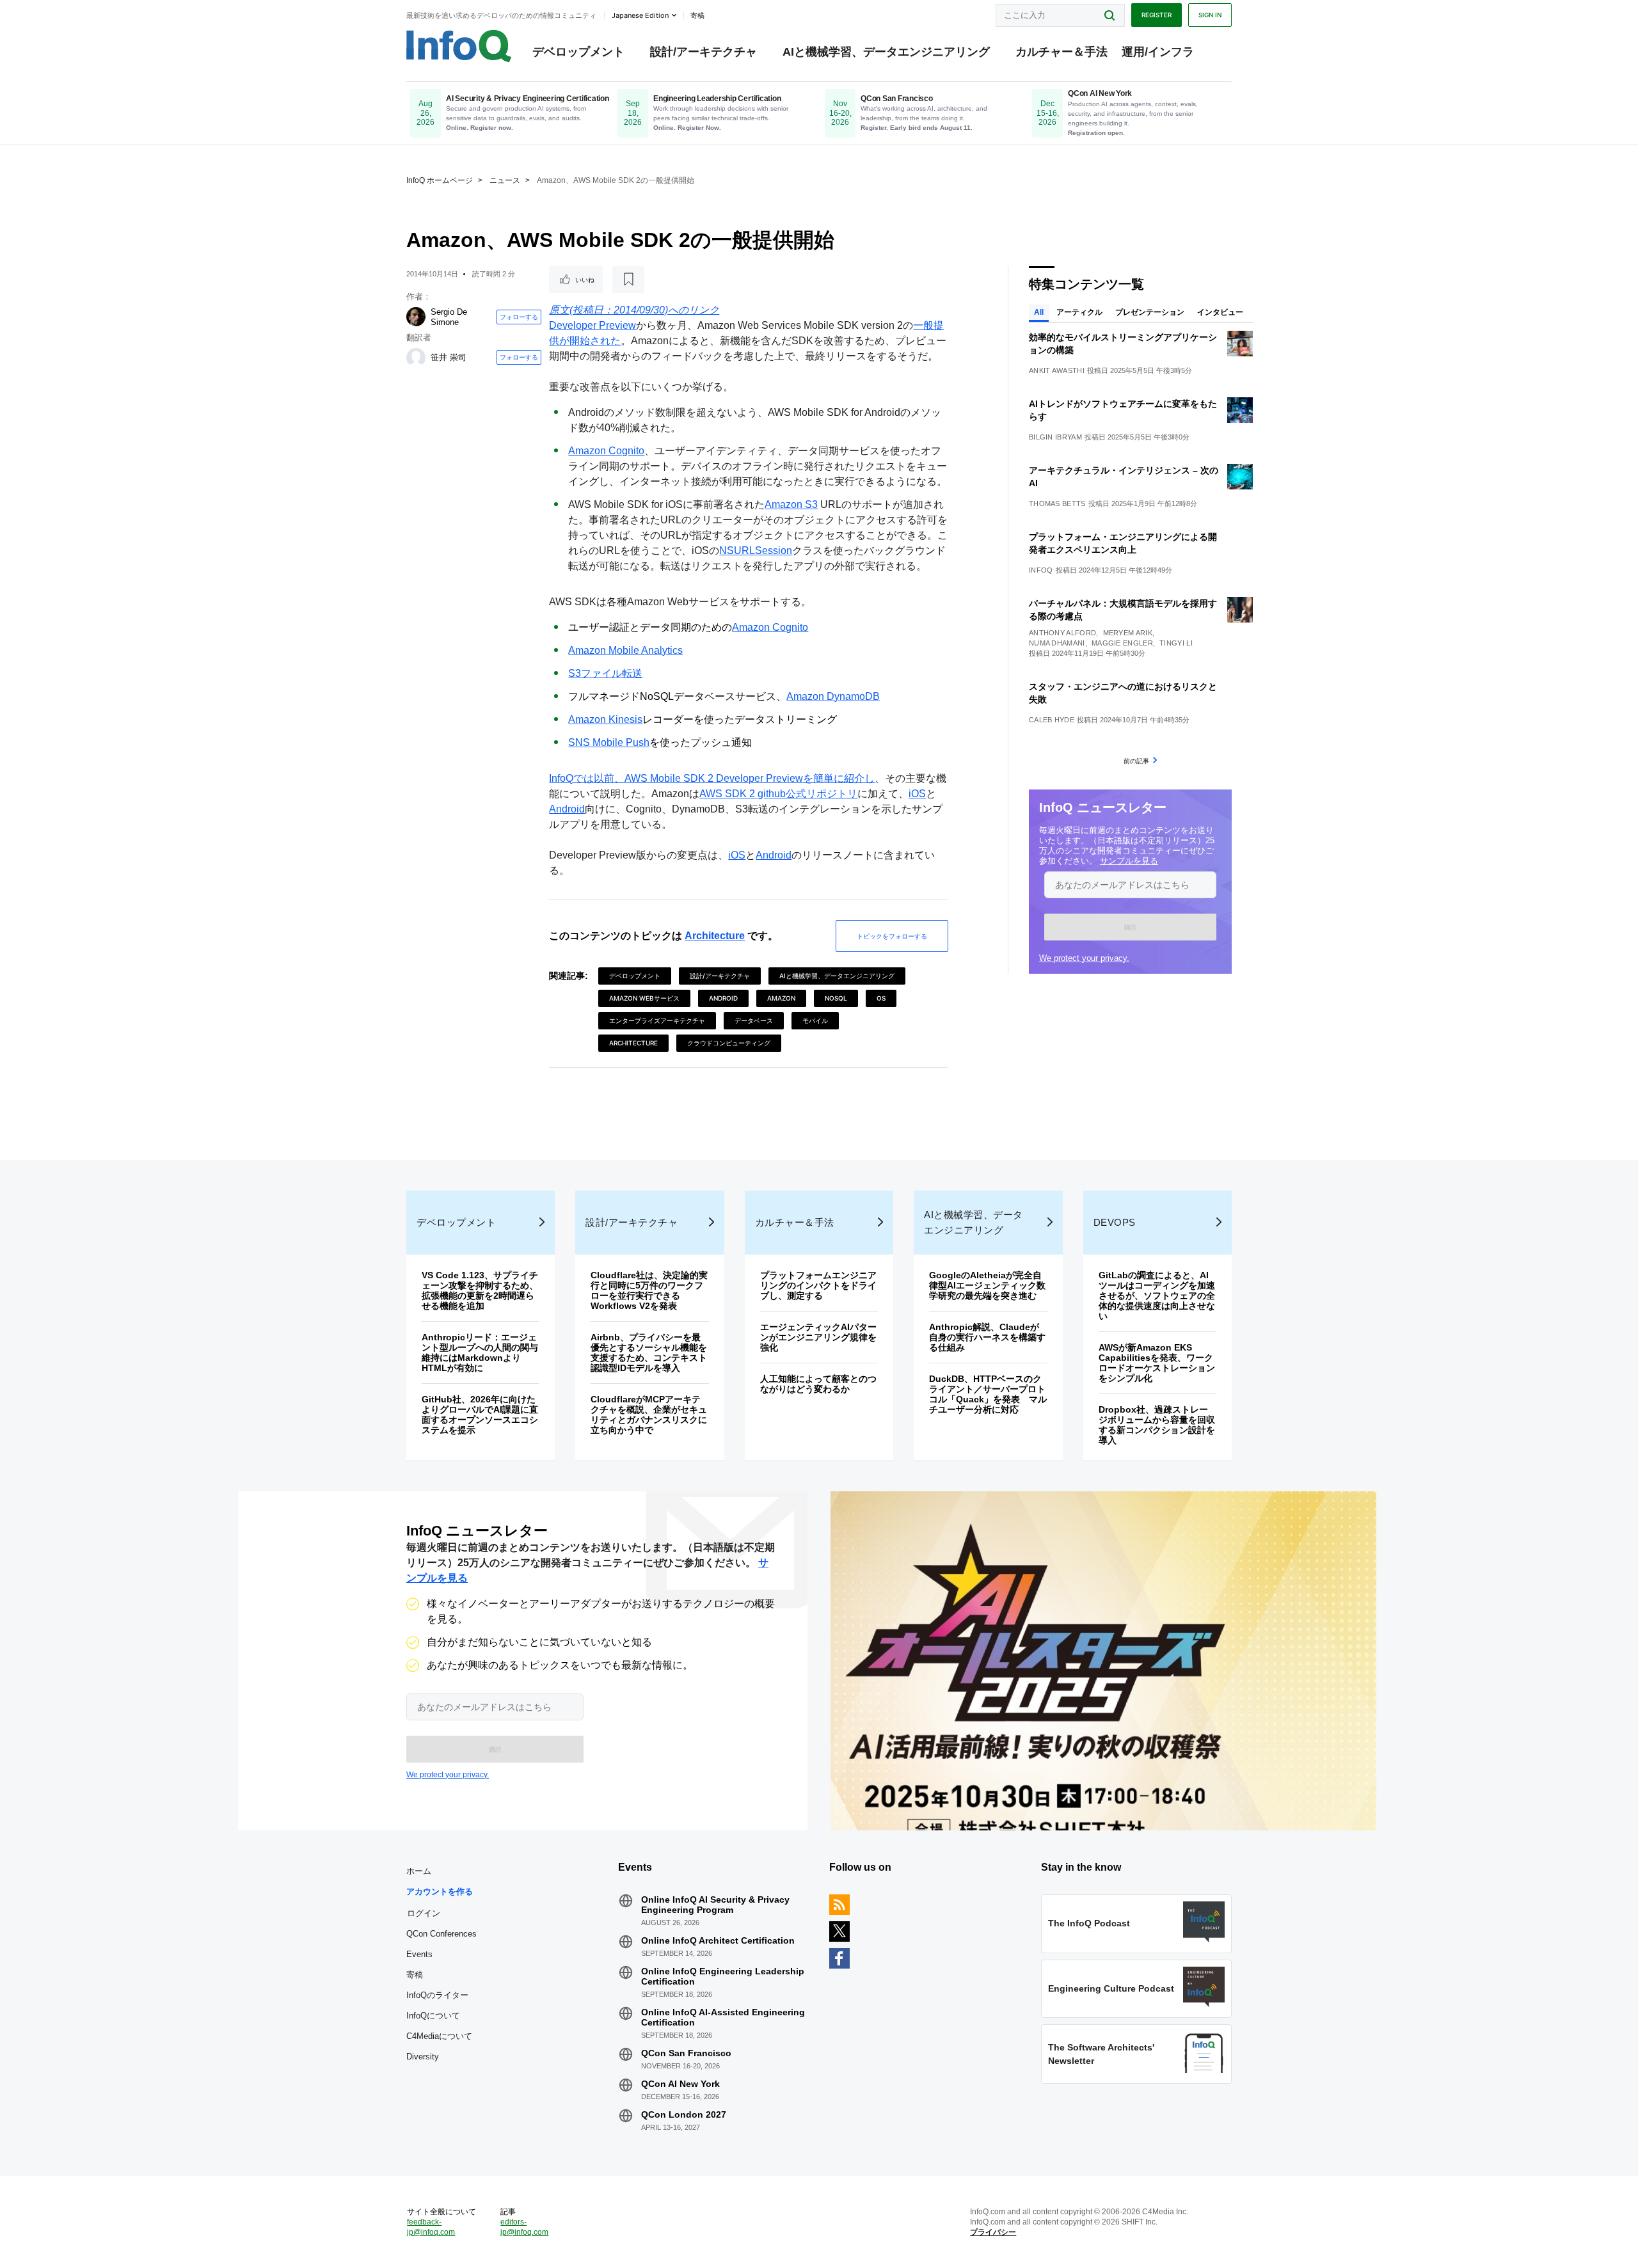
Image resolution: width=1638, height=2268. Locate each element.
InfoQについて (433, 2016)
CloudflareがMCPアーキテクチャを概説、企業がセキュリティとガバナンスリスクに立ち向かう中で (649, 1415)
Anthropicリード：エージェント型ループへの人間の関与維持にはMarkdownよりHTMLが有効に (480, 1352)
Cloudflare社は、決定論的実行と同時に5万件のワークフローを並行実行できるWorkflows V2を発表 (649, 1290)
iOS (917, 794)
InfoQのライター (437, 1995)
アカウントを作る (440, 1891)
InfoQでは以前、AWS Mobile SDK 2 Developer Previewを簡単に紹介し (712, 778)
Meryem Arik (1128, 633)
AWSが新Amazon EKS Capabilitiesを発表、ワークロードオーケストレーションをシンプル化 (1157, 1363)
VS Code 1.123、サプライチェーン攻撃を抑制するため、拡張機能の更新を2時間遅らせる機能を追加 (480, 1290)
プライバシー (993, 2232)
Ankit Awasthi (1057, 370)
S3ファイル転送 (605, 673)
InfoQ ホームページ (440, 180)
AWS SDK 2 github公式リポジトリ (778, 794)
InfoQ (1041, 570)
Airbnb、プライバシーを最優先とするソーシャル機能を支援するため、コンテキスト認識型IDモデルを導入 (649, 1352)
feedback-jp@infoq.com (431, 2227)
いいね (585, 280)
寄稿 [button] (697, 15)
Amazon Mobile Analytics (625, 650)
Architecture (715, 936)
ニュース (505, 180)
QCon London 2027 (684, 2114)
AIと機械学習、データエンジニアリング (886, 52)
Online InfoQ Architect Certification (718, 1940)
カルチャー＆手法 (1062, 52)
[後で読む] (628, 280)
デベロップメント (578, 52)
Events (419, 1954)
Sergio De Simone (449, 317)
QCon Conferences (441, 1934)
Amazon (781, 998)
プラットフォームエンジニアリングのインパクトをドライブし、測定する (818, 1285)
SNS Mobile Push (609, 742)
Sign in (1210, 15)
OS (881, 998)
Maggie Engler (1122, 643)
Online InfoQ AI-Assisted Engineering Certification (723, 2017)
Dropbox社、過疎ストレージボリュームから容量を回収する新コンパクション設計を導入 (1157, 1425)
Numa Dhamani (1057, 643)
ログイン (424, 1913)
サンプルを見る (1129, 861)
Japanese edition (640, 15)
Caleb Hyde (1052, 720)
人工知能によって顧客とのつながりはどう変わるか (818, 1384)
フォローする (519, 317)
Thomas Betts (1057, 504)
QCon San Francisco (686, 2053)
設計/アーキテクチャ (704, 52)
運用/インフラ (1158, 52)
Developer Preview (592, 325)
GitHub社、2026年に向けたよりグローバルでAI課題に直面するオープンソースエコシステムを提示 (480, 1415)
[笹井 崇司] (416, 358)
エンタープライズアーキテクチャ (657, 1020)
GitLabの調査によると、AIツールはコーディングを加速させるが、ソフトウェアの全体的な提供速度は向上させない (1157, 1296)
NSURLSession (756, 551)
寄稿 (415, 1975)
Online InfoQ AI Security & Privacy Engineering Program (715, 1905)
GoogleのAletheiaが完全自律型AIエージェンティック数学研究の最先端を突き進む (987, 1285)
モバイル (815, 1020)
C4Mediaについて (439, 2036)
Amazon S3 (791, 504)
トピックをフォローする (892, 936)
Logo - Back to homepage (459, 46)
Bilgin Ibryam (1055, 437)
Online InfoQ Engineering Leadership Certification (723, 1976)
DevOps (1115, 1222)
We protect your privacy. (1084, 958)
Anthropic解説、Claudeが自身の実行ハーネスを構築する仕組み (987, 1337)
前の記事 (1136, 761)
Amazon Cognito (606, 451)
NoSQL (836, 998)
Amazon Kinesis (605, 719)
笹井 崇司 (449, 357)
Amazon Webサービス (644, 998)
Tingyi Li (1176, 643)
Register (1157, 15)
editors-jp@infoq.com (524, 2227)
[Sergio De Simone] (416, 317)
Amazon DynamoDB (833, 696)
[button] (1130, 927)
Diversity (423, 2057)
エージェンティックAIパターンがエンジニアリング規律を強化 (818, 1337)
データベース (754, 1020)
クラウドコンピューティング (729, 1043)
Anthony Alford (1062, 633)
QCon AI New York (680, 2084)
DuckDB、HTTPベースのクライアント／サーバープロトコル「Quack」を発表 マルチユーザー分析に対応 (988, 1394)
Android (567, 809)
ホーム (419, 1871)
